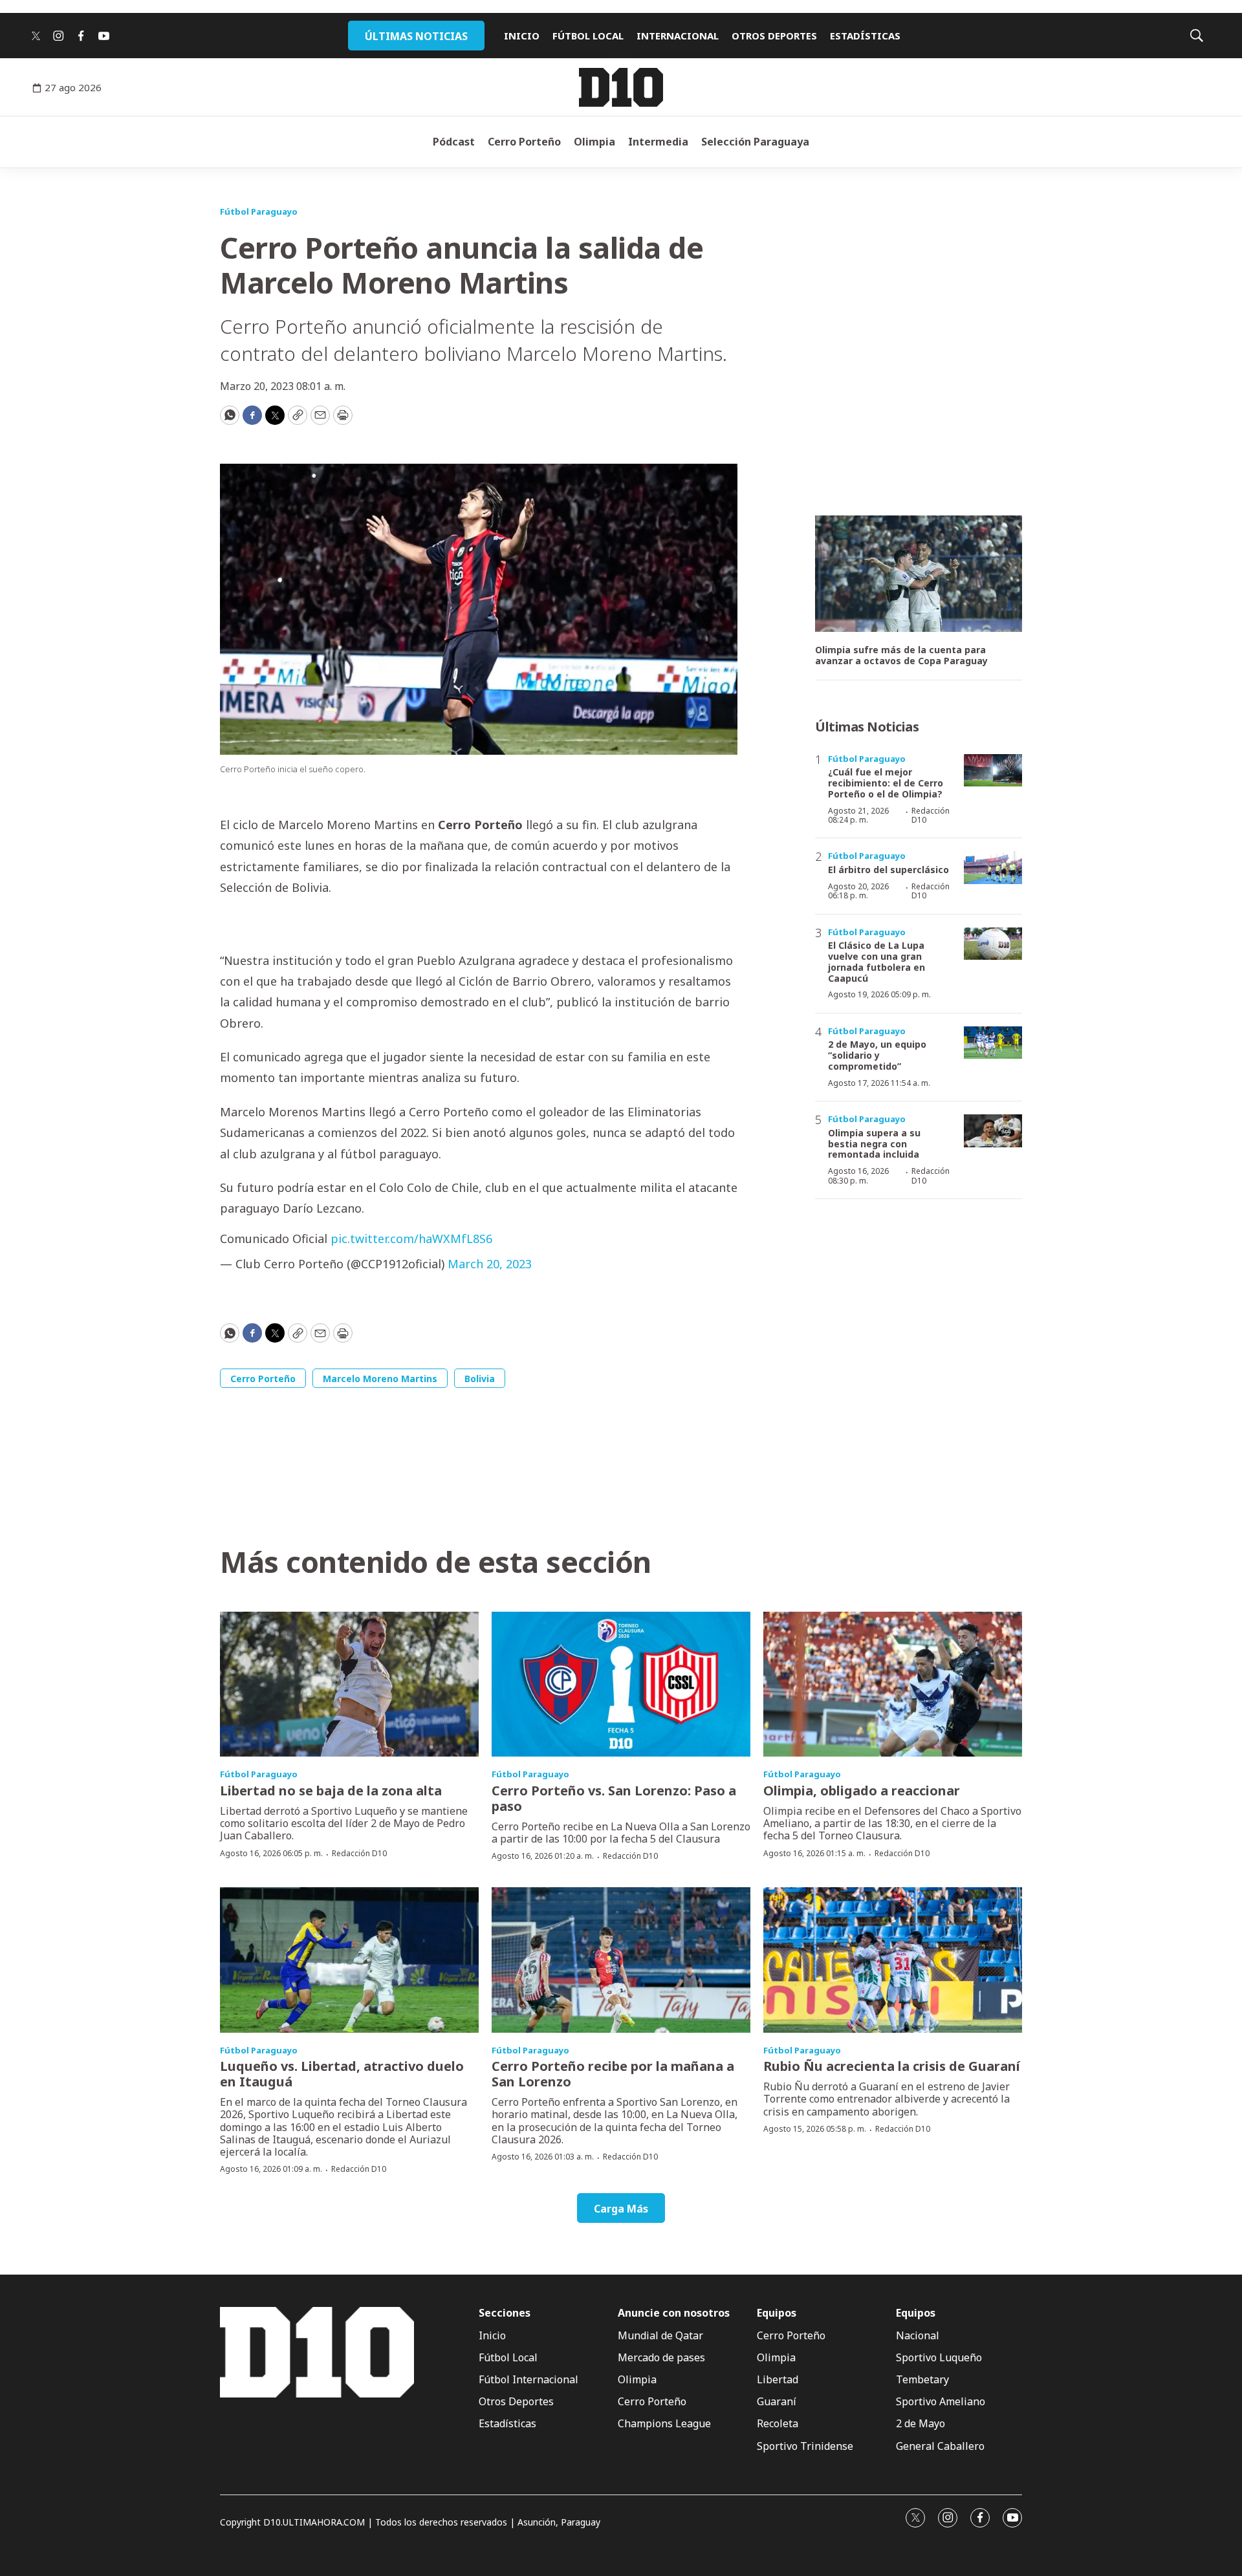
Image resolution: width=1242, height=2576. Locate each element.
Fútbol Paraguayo (259, 211)
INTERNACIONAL (678, 36)
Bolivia (480, 1379)
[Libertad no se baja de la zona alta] (349, 1684)
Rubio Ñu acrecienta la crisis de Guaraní (892, 2066)
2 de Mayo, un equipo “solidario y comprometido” (877, 1055)
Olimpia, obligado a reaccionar (862, 1791)
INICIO (522, 36)
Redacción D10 (931, 815)
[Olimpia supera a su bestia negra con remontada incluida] (993, 1131)
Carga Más (621, 2209)
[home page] (621, 87)
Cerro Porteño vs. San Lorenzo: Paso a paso (614, 1798)
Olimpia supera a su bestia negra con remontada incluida (874, 1144)
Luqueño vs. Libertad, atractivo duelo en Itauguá (342, 2074)
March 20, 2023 (490, 1264)
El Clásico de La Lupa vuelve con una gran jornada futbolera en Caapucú (877, 961)
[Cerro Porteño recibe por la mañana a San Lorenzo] (621, 1960)
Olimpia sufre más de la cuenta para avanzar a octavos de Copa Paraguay (901, 656)
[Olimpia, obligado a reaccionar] (893, 1684)
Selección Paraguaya (755, 142)
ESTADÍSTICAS (865, 36)
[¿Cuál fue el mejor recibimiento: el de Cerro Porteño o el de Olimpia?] (993, 771)
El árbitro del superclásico (888, 870)
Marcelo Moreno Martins (380, 1379)
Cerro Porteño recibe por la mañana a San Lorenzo (613, 2074)
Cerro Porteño (524, 142)
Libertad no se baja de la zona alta (331, 1791)
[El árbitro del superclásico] (993, 868)
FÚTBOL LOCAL (588, 36)
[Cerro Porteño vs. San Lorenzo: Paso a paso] (621, 1684)
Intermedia (658, 142)
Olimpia (594, 142)
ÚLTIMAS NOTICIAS (416, 36)
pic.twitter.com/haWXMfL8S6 (411, 1239)
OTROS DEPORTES (774, 36)
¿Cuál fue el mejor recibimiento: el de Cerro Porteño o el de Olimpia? (886, 783)
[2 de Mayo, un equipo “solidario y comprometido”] (993, 1043)
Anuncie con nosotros (674, 2313)
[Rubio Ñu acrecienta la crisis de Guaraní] (893, 1960)
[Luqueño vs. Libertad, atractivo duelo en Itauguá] (349, 1960)
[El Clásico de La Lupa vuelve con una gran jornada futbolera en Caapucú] (993, 944)
